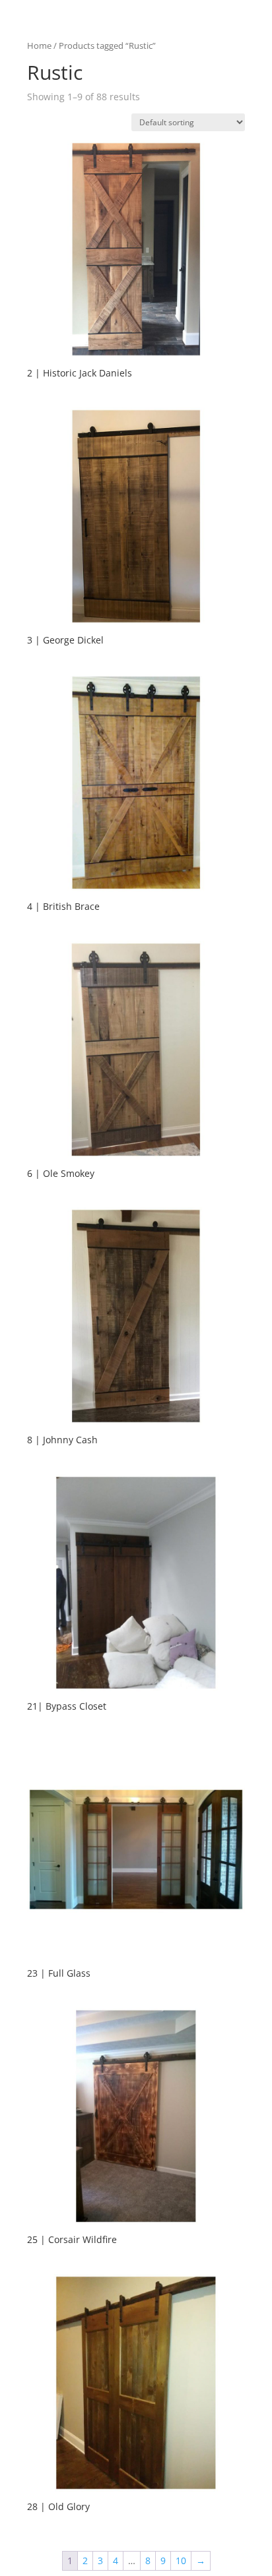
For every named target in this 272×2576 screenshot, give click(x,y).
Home (39, 45)
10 (181, 2561)
